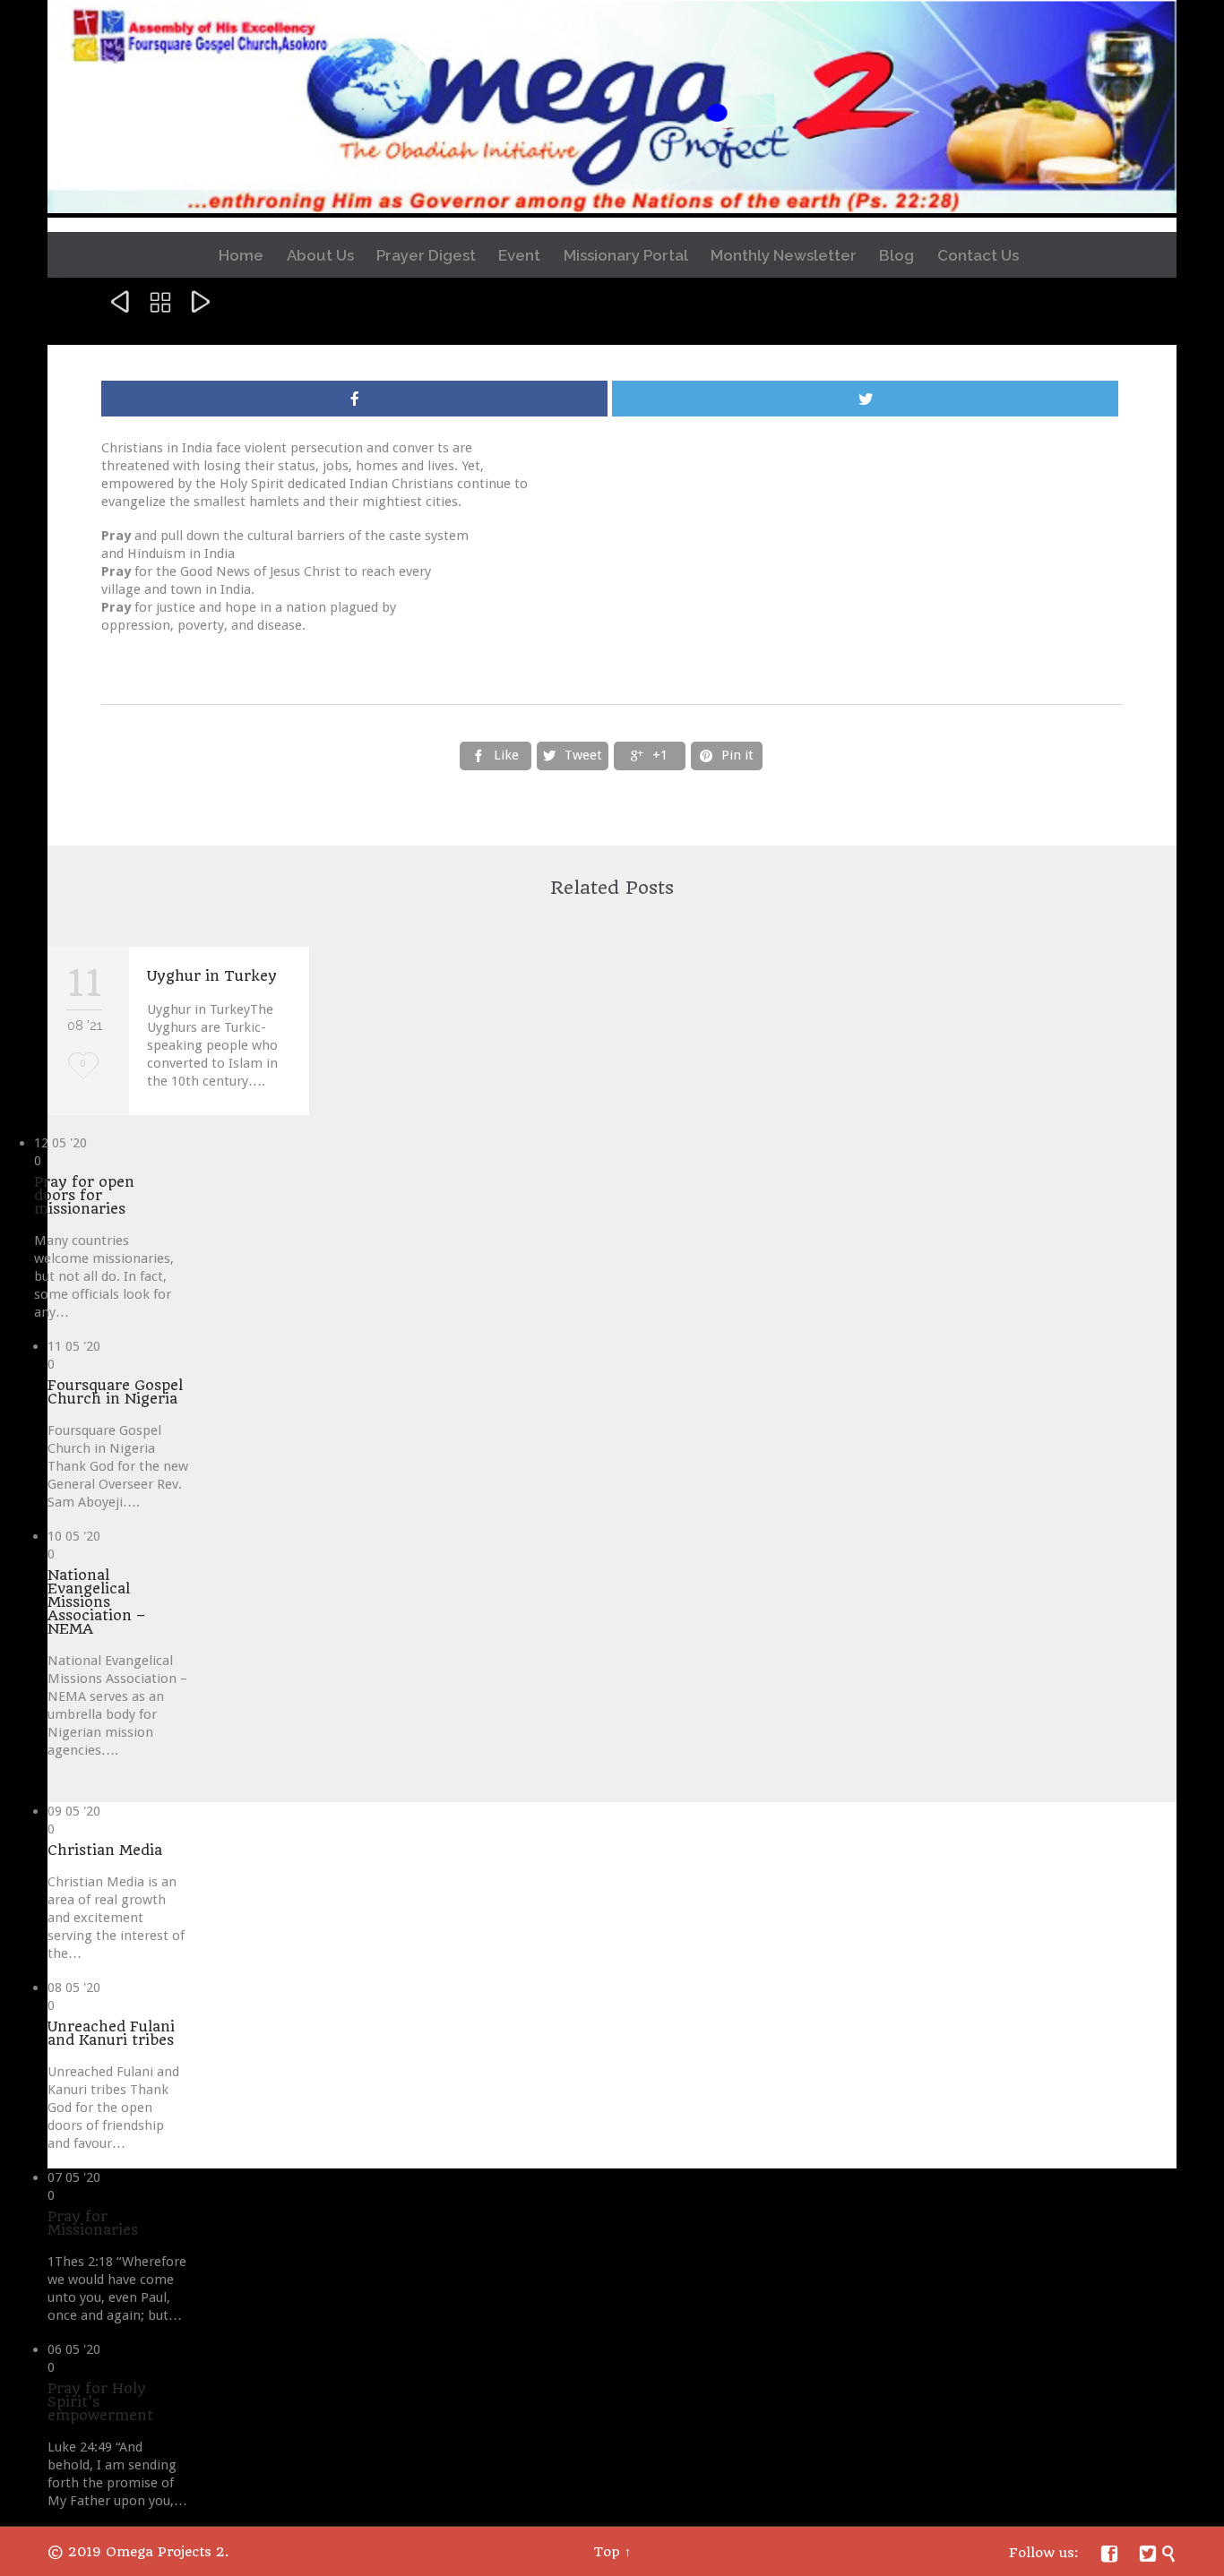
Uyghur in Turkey (212, 976)
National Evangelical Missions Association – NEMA (96, 1602)
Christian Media (105, 1850)
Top (607, 2552)
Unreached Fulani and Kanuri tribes (111, 2033)
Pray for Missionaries (93, 2223)
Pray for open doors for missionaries (84, 1195)
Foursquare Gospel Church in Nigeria (115, 1392)
